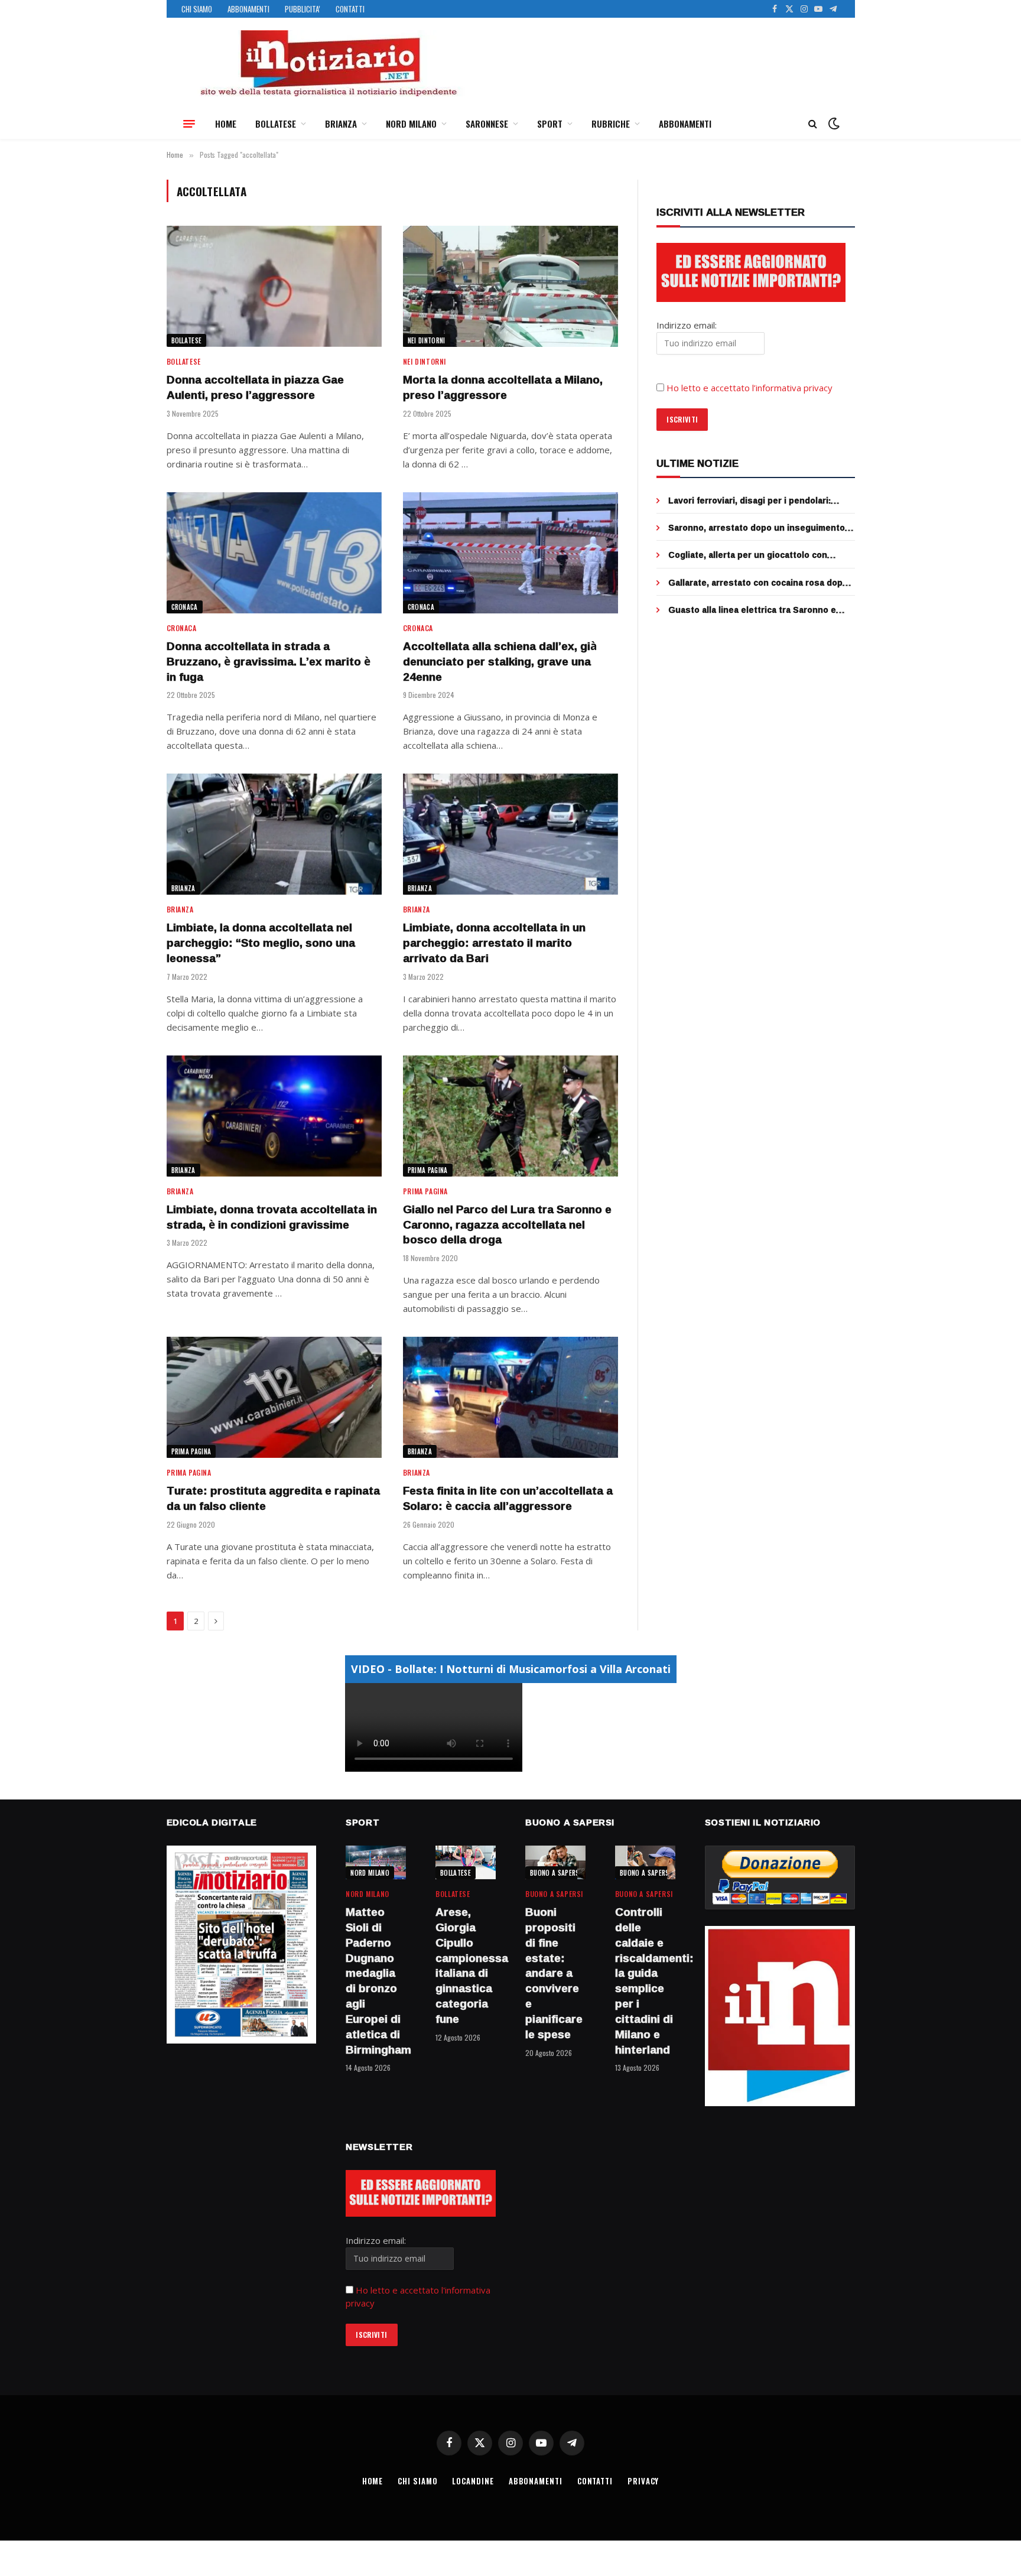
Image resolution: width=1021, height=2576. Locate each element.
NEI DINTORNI (427, 340)
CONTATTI (350, 9)
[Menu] (189, 124)
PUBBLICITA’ (303, 9)
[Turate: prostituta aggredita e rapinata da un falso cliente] (274, 1397)
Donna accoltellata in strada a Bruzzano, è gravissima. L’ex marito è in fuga (269, 662)
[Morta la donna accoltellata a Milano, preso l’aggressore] (510, 286)
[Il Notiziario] (328, 63)
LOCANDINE (473, 2481)
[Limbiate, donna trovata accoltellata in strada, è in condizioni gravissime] (274, 1116)
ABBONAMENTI (248, 9)
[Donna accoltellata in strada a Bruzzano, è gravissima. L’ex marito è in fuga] (274, 553)
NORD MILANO (411, 124)
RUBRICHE (611, 124)
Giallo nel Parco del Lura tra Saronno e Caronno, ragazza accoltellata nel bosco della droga (507, 1225)
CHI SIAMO (197, 9)
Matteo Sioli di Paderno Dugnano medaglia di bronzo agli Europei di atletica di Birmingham (376, 1981)
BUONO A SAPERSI (556, 1873)
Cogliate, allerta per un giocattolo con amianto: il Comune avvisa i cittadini (748, 555)
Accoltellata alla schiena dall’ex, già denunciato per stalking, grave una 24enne (500, 662)
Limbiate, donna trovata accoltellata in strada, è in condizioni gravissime (272, 1217)
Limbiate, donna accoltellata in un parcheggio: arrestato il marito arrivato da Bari (494, 943)
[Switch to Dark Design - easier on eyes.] (833, 124)
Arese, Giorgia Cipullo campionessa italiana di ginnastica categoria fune (466, 1966)
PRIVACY (643, 2481)
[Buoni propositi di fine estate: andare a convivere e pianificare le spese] (555, 1862)
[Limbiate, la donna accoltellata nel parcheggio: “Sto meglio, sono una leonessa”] (274, 834)
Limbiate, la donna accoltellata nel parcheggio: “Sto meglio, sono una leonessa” (261, 943)
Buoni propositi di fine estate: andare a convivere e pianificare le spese (554, 1973)
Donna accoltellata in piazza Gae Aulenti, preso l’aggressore (255, 388)
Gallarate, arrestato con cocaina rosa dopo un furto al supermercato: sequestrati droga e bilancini (761, 583)
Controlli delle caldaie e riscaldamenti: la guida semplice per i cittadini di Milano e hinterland (645, 1981)
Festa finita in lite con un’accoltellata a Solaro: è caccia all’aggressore (508, 1499)
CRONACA (185, 607)
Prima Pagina (428, 1170)
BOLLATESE (276, 124)
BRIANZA (341, 124)
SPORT (550, 124)
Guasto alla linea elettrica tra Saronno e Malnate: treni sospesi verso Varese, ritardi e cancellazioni (760, 610)
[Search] (813, 124)
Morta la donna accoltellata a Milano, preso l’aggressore (503, 388)
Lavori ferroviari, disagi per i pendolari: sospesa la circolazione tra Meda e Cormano (761, 501)
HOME (226, 124)
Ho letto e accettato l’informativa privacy (750, 388)
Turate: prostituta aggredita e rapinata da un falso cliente (273, 1499)
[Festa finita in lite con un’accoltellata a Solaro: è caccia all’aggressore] (510, 1397)
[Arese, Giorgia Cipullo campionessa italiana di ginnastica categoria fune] (466, 1862)
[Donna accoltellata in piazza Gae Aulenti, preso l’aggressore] (274, 286)
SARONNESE (487, 124)
